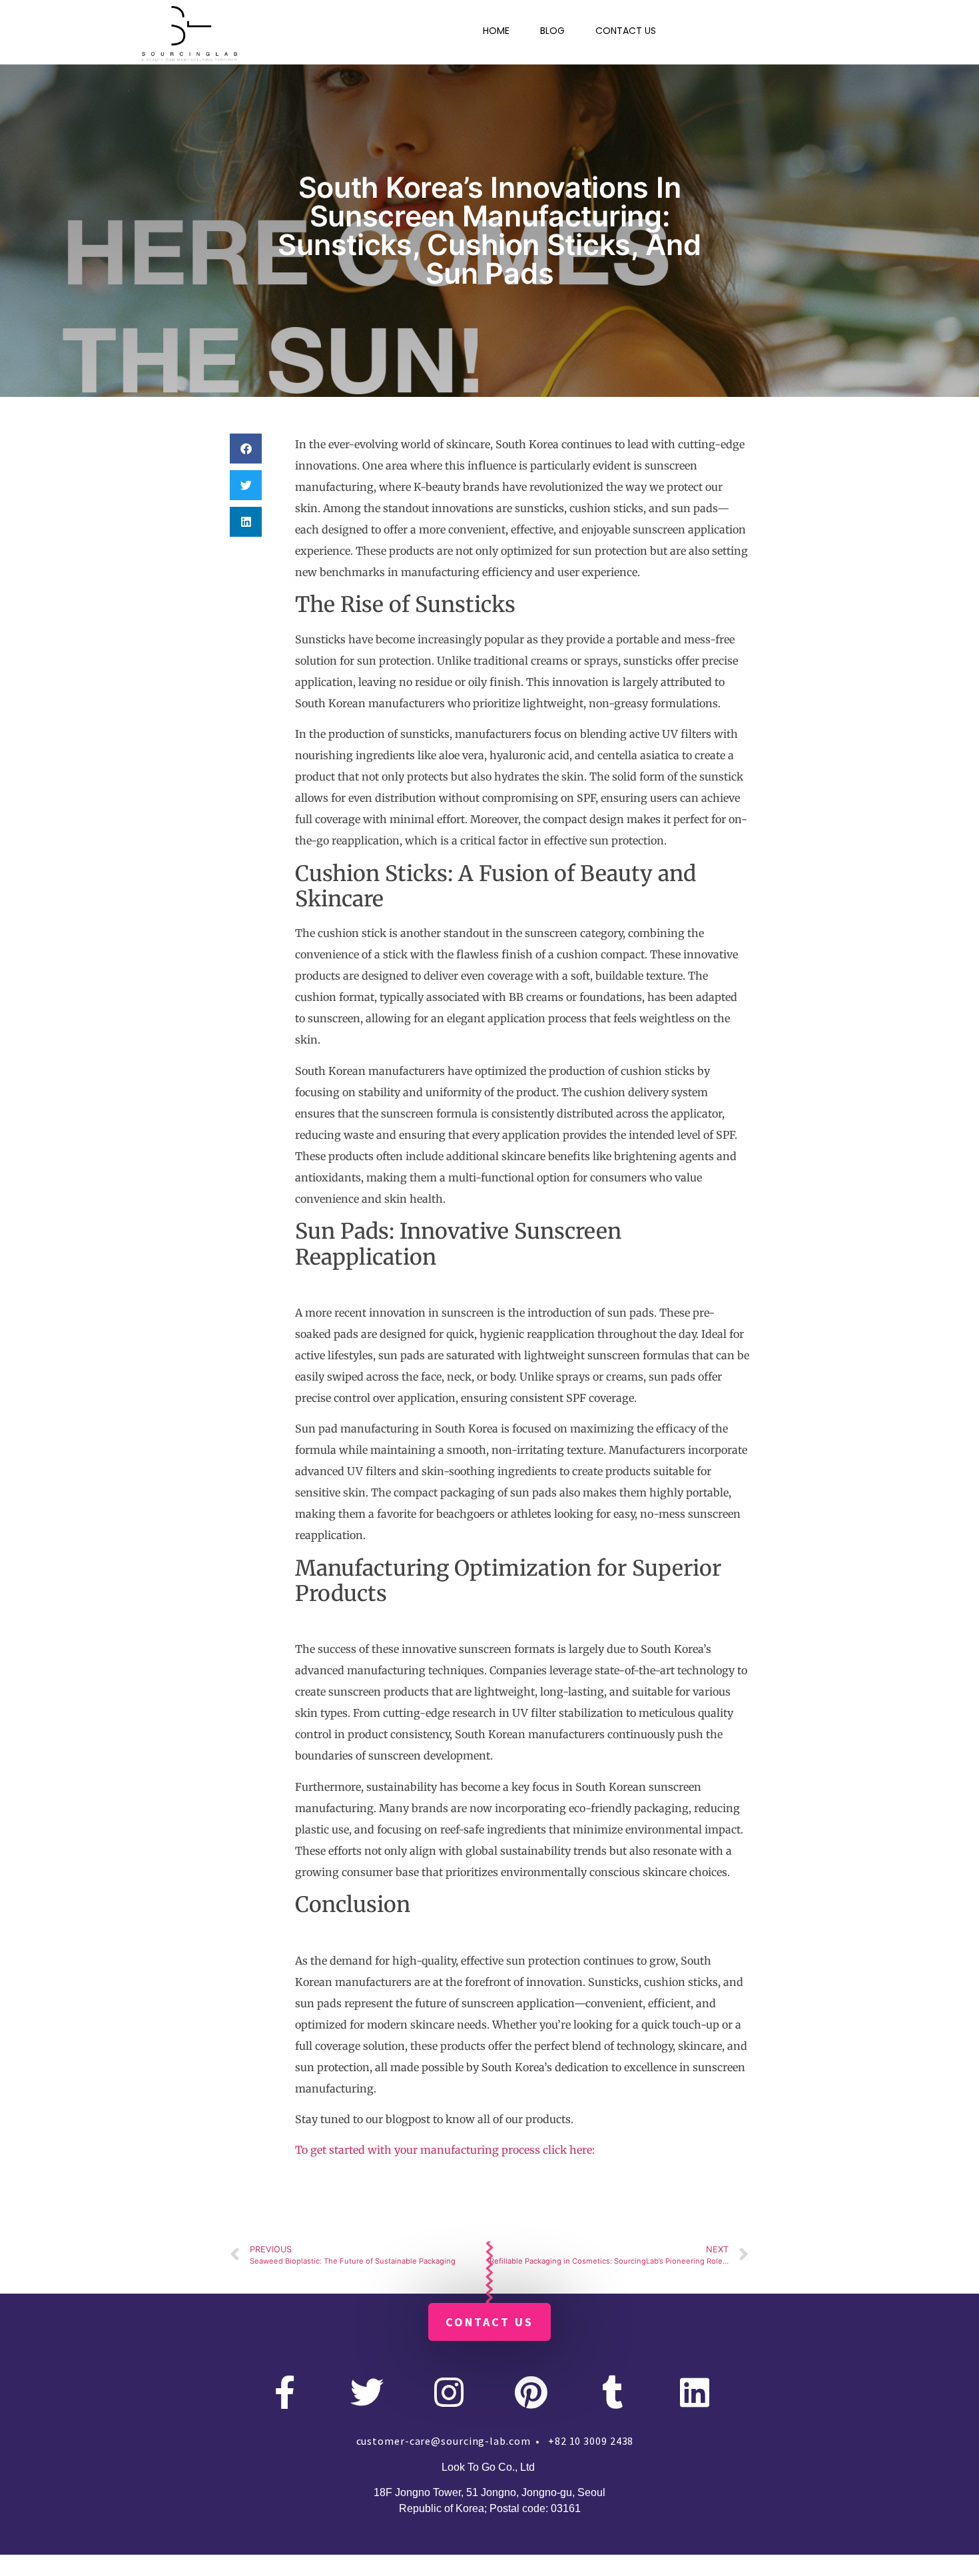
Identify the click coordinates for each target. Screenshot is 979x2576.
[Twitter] (367, 2392)
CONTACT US (626, 31)
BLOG (552, 31)
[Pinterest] (531, 2392)
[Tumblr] (613, 2392)
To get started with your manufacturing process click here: (445, 2150)
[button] (246, 449)
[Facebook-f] (285, 2392)
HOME (496, 31)
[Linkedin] (695, 2392)
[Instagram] (449, 2392)
